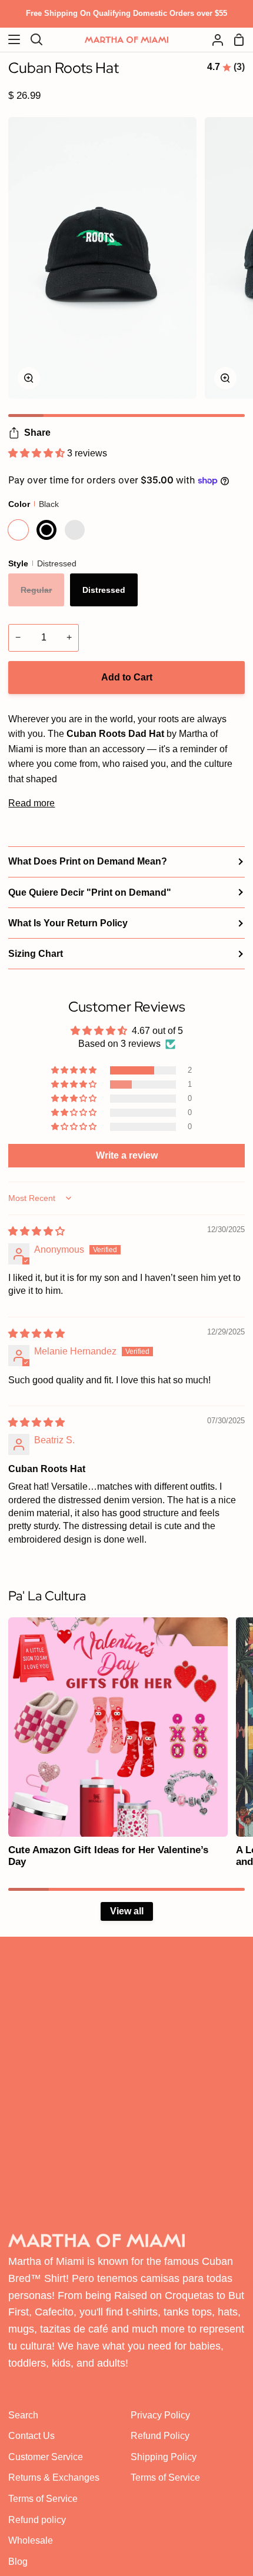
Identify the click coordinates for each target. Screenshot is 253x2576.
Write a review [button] (127, 1155)
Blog (18, 2562)
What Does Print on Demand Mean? (88, 861)
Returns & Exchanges (54, 2477)
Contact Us (31, 2436)
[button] (38, 453)
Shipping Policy (164, 2457)
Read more (31, 803)
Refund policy (37, 2520)
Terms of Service (43, 2499)
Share (37, 433)
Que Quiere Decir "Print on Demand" (90, 892)
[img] (36, 1231)
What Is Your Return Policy (68, 923)
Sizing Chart (36, 954)
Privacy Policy (160, 2415)
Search (23, 2415)
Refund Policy (160, 2436)
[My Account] (213, 40)
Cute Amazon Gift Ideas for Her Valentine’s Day (108, 1856)
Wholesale (31, 2540)
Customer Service (46, 2457)
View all (127, 1911)
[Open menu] (11, 39)
